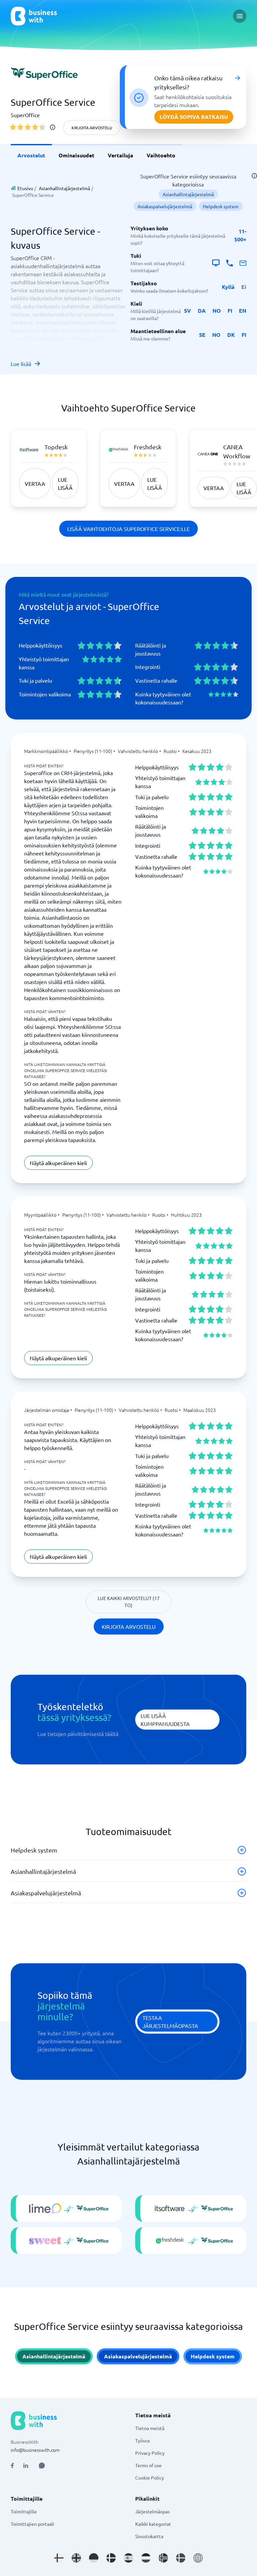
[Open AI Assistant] (42, 2466)
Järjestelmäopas (152, 2511)
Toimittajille (24, 2511)
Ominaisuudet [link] (76, 155)
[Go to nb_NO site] (163, 2558)
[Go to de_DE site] (94, 2558)
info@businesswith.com (35, 2450)
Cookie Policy (150, 2478)
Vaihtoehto (161, 155)
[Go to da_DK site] (111, 2558)
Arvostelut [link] (31, 155)
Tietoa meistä (150, 2428)
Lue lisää (21, 364)
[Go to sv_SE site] (181, 2558)
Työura (142, 2440)
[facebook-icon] (12, 2466)
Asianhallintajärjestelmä (64, 188)
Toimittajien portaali (32, 2524)
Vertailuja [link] (120, 155)
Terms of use (148, 2465)
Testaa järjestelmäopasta (170, 2022)
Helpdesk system (221, 206)
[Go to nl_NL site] (146, 2558)
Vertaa (35, 483)
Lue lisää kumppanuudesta (165, 1720)
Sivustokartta (149, 2536)
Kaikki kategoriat (153, 2524)
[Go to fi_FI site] (59, 2558)
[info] (53, 127)
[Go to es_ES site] (128, 2558)
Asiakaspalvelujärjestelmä (165, 206)
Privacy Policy (150, 2453)
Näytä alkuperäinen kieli (58, 1163)
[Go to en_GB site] (76, 2558)
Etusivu (25, 188)
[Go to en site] (198, 2558)
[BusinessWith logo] (34, 16)
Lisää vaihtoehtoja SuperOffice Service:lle (128, 529)
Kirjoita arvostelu (92, 128)
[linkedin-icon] (26, 2466)
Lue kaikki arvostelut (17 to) (129, 1602)
